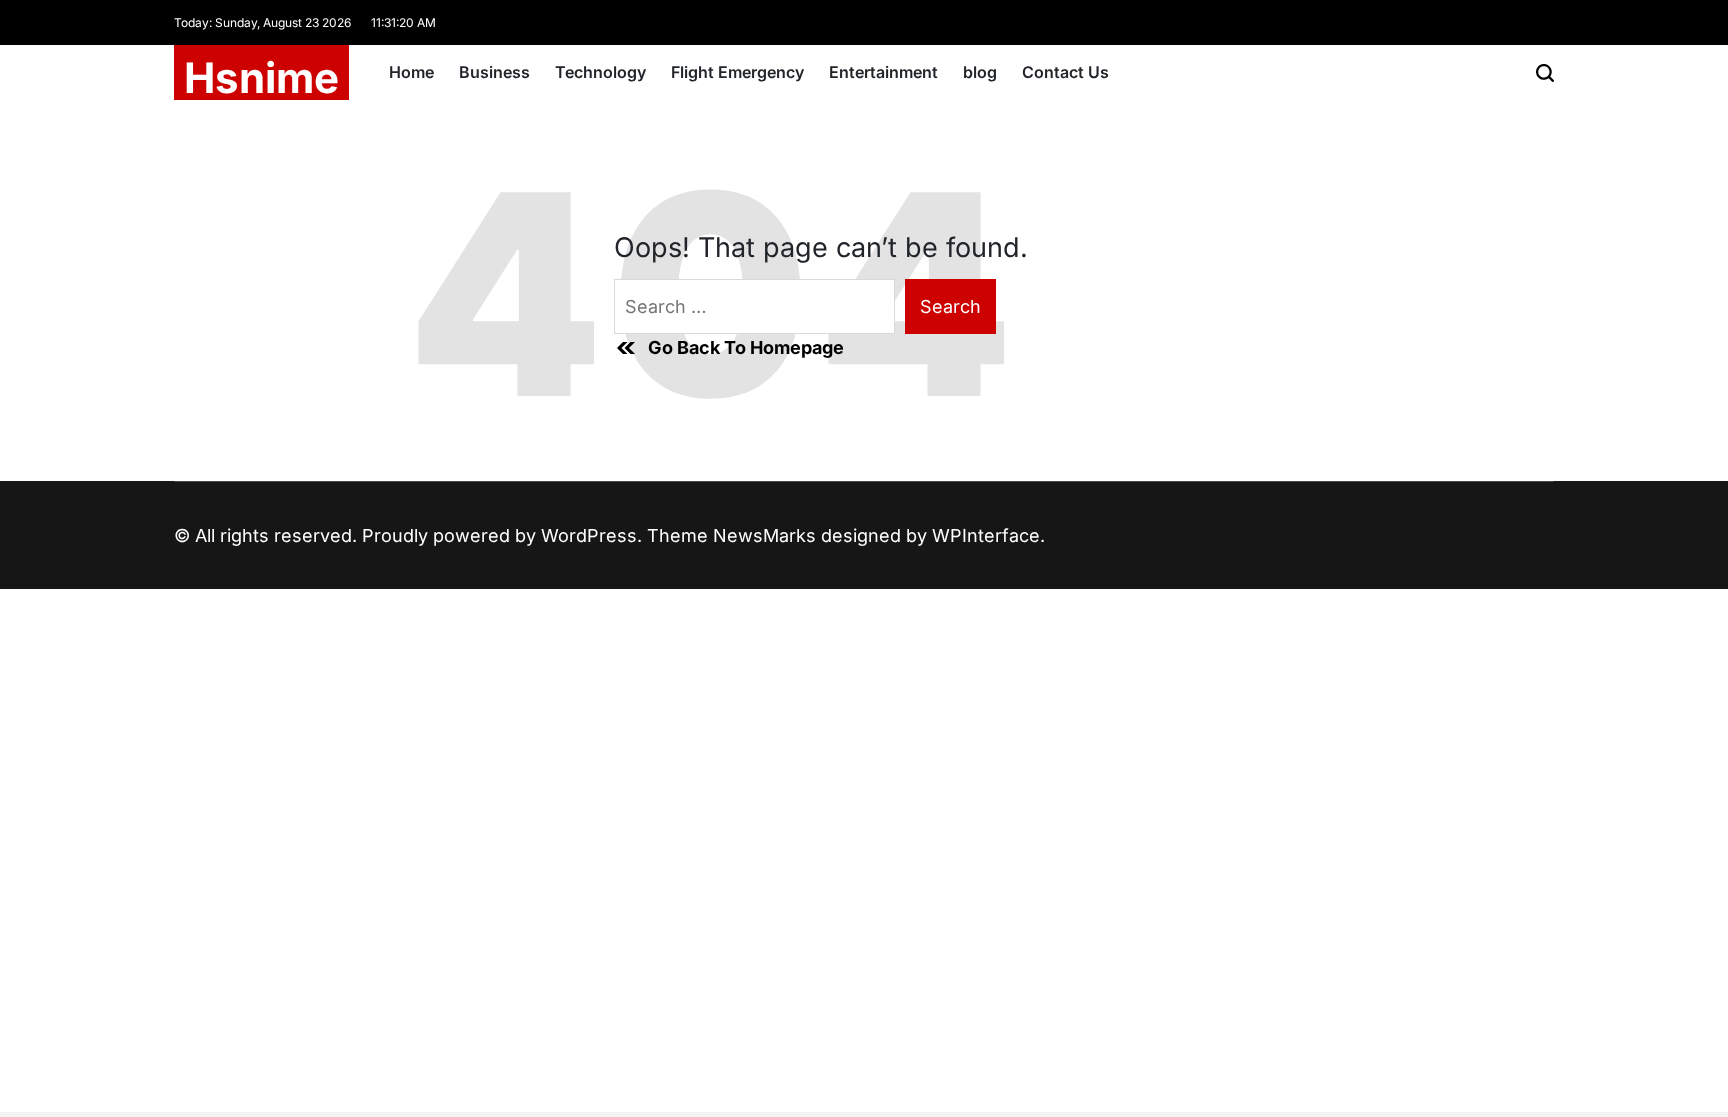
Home (411, 72)
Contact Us (1065, 72)
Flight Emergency (737, 72)
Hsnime (261, 78)
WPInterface (986, 535)
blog (980, 72)
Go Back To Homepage (746, 347)
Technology (600, 72)
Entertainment (883, 72)
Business (494, 72)
